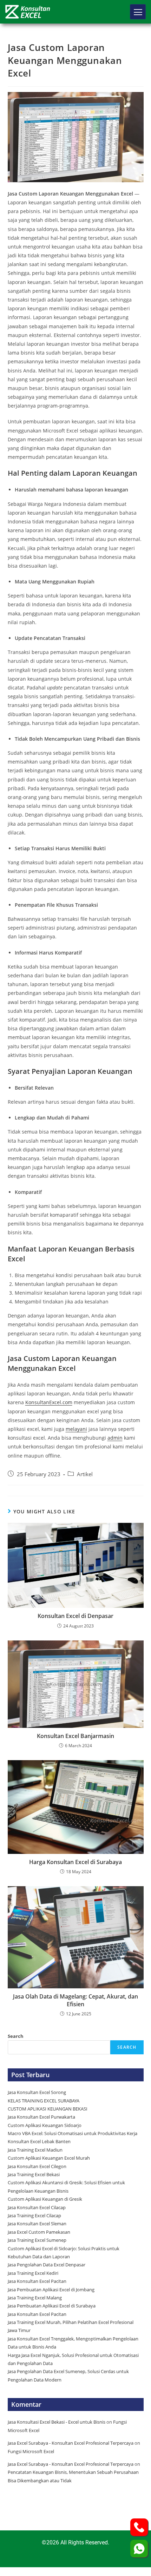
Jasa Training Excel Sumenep (38, 2240)
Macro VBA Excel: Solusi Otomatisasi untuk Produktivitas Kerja (73, 2133)
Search (16, 2036)
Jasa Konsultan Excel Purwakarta (41, 2117)
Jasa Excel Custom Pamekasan (39, 2232)
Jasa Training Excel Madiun (35, 2150)
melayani (76, 1429)
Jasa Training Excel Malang (35, 2298)
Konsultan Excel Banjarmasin (75, 1736)
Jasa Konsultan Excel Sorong (37, 2092)
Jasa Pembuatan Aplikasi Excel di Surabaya (52, 2306)
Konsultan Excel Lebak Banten (39, 2141)
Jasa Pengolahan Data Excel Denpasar (47, 2265)
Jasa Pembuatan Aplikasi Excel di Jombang (51, 2290)
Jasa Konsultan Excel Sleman (38, 2224)
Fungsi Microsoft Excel (31, 2451)
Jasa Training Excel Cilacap (34, 2215)
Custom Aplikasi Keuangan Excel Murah (49, 2158)
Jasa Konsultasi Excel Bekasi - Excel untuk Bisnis (57, 2422)
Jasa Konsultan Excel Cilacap (37, 2207)
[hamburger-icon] (138, 12)
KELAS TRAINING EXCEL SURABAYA (44, 2101)
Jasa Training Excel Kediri (33, 2273)
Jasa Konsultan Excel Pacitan (37, 2281)
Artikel (85, 1474)
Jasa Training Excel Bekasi (34, 2174)
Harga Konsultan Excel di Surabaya (75, 1862)
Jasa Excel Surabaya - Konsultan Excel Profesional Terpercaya (71, 2443)
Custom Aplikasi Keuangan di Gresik (45, 2199)
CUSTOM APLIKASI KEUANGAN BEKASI (48, 2109)
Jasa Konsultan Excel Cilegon (37, 2166)
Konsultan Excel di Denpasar (75, 1616)
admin (115, 1438)
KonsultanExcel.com (49, 1402)
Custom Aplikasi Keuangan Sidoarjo (45, 2125)
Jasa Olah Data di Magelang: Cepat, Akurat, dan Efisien (75, 2000)
